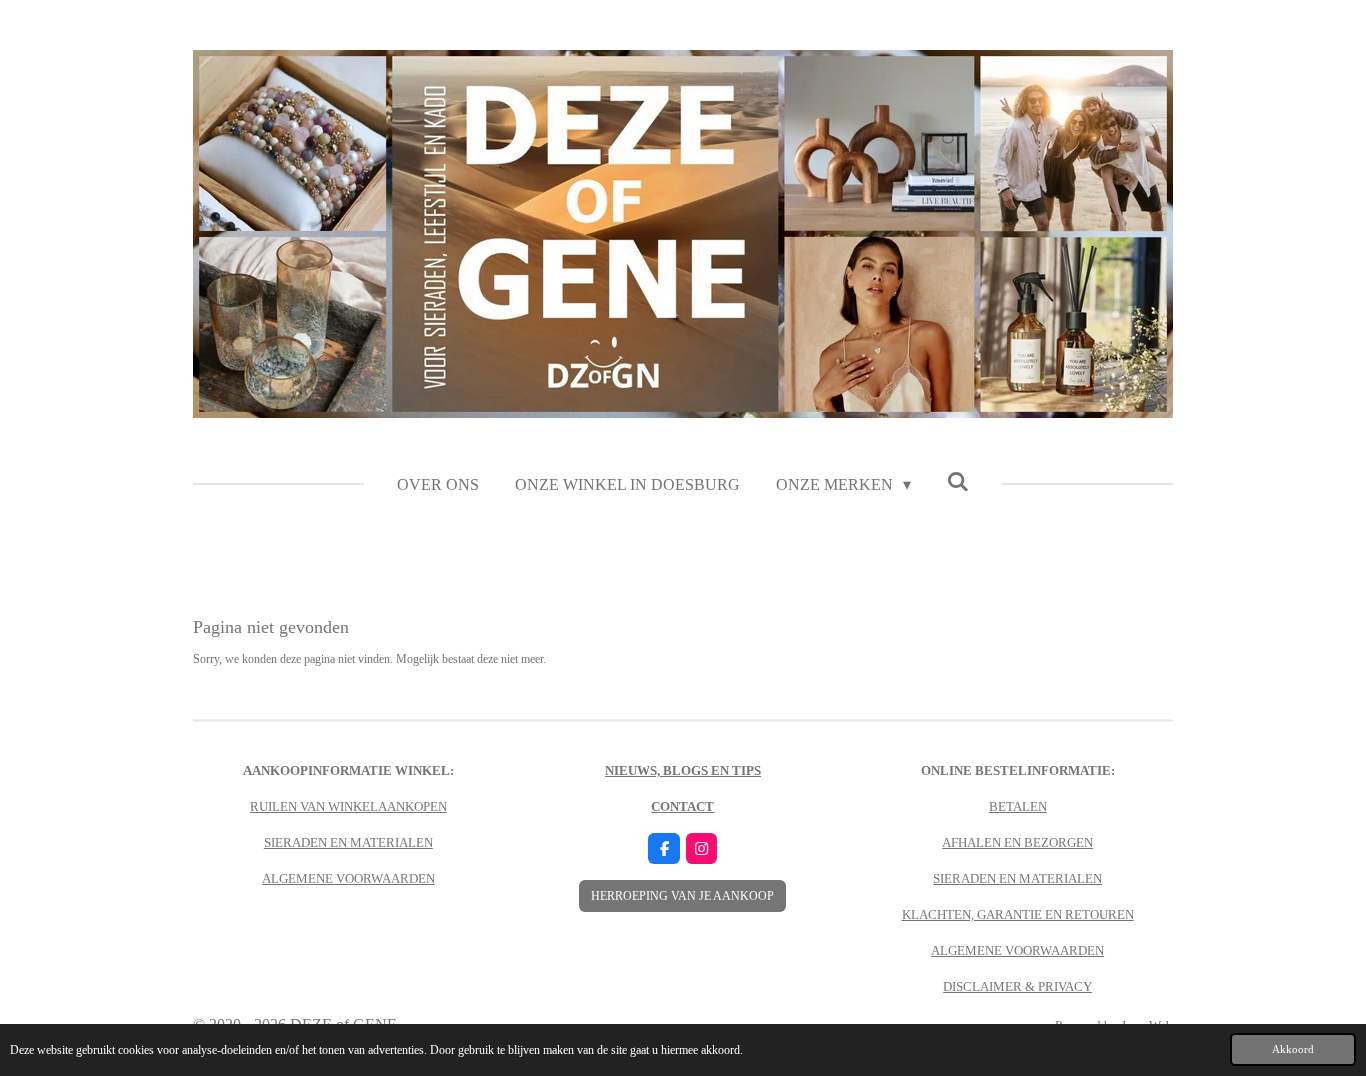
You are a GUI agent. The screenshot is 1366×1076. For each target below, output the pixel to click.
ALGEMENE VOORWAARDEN (348, 878)
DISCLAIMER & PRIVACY (1017, 986)
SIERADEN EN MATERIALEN (348, 842)
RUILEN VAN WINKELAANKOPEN (348, 806)
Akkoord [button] (1293, 1049)
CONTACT (682, 806)
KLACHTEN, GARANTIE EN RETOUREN (1018, 914)
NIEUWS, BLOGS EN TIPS (683, 770)
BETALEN (1018, 806)
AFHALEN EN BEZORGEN (1017, 842)
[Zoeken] (958, 482)
